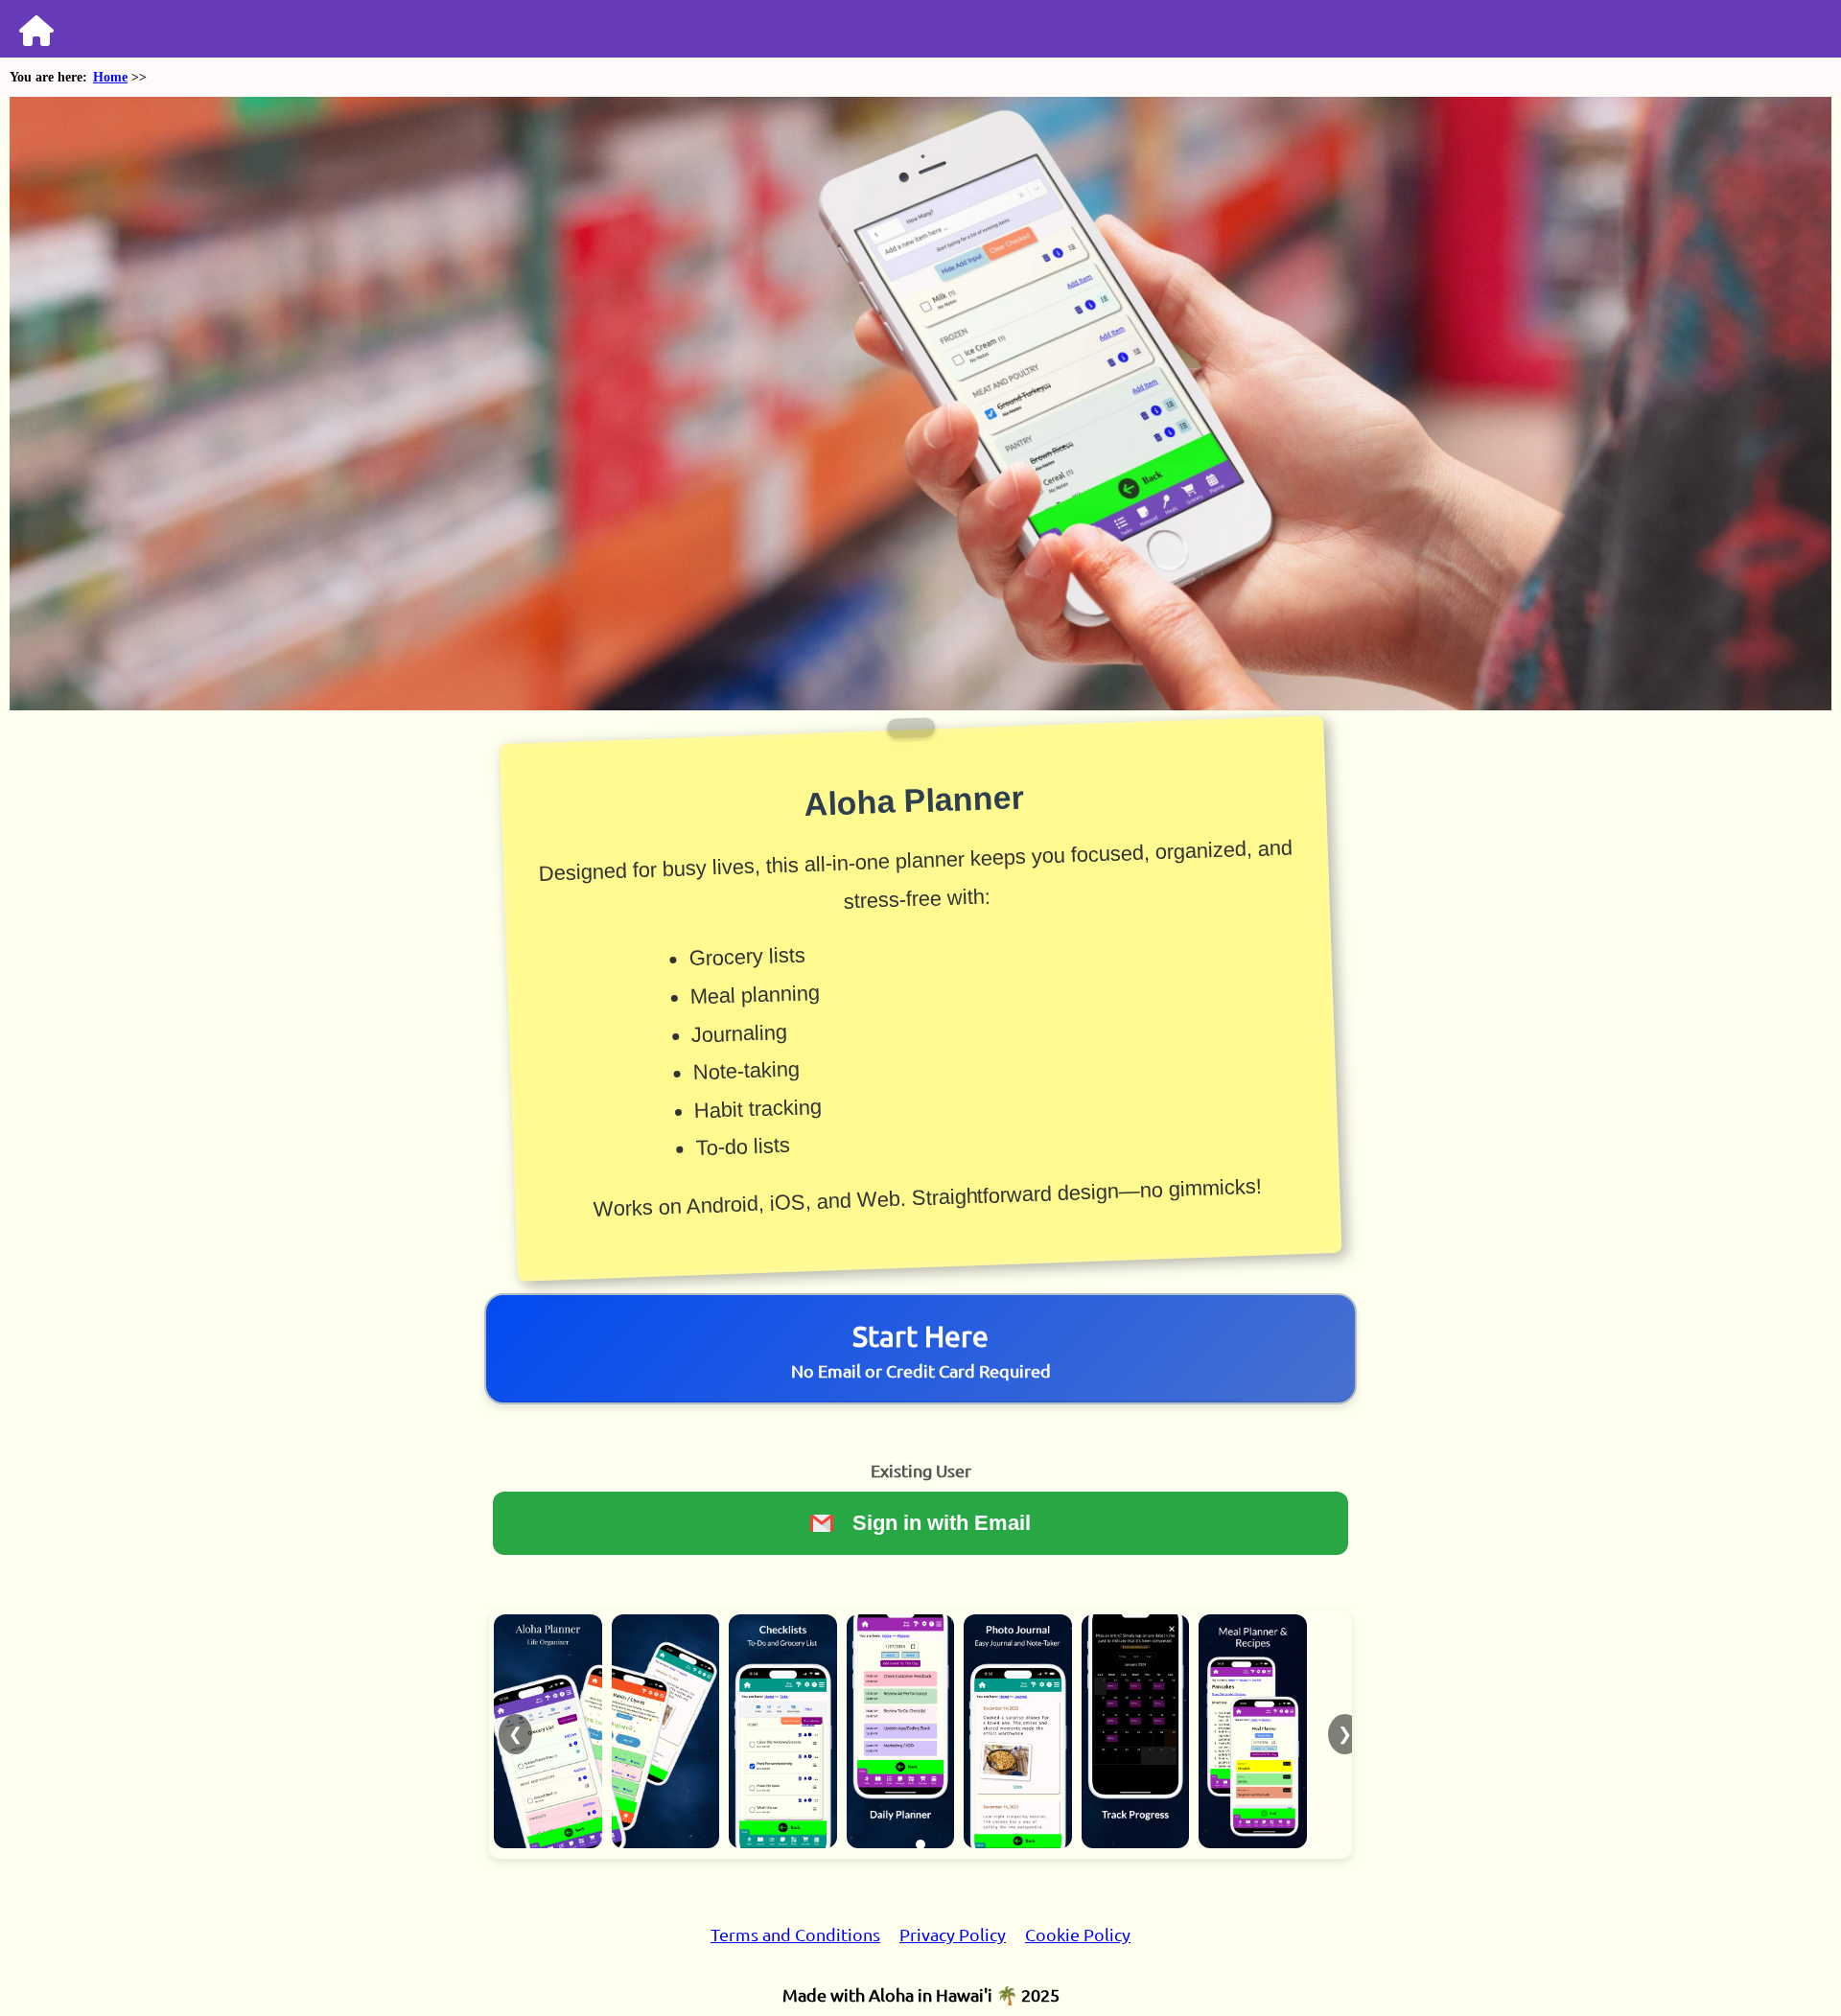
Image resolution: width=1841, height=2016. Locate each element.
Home (110, 77)
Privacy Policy (953, 1934)
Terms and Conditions (795, 1934)
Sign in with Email (942, 1523)
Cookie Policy (1078, 1934)
